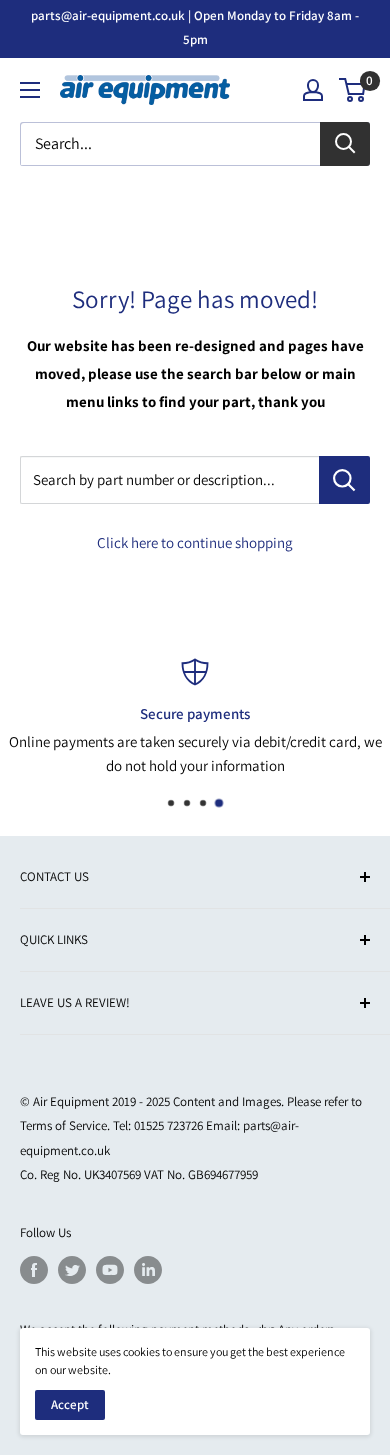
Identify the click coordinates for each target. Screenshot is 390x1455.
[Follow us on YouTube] (110, 1270)
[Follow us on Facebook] (34, 1270)
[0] (353, 90)
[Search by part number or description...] (344, 480)
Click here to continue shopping (195, 542)
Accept (70, 1404)
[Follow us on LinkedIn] (148, 1270)
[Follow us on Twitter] (72, 1270)
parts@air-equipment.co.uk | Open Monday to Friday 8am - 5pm (195, 27)
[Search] (345, 144)
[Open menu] (30, 90)
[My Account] (313, 90)
